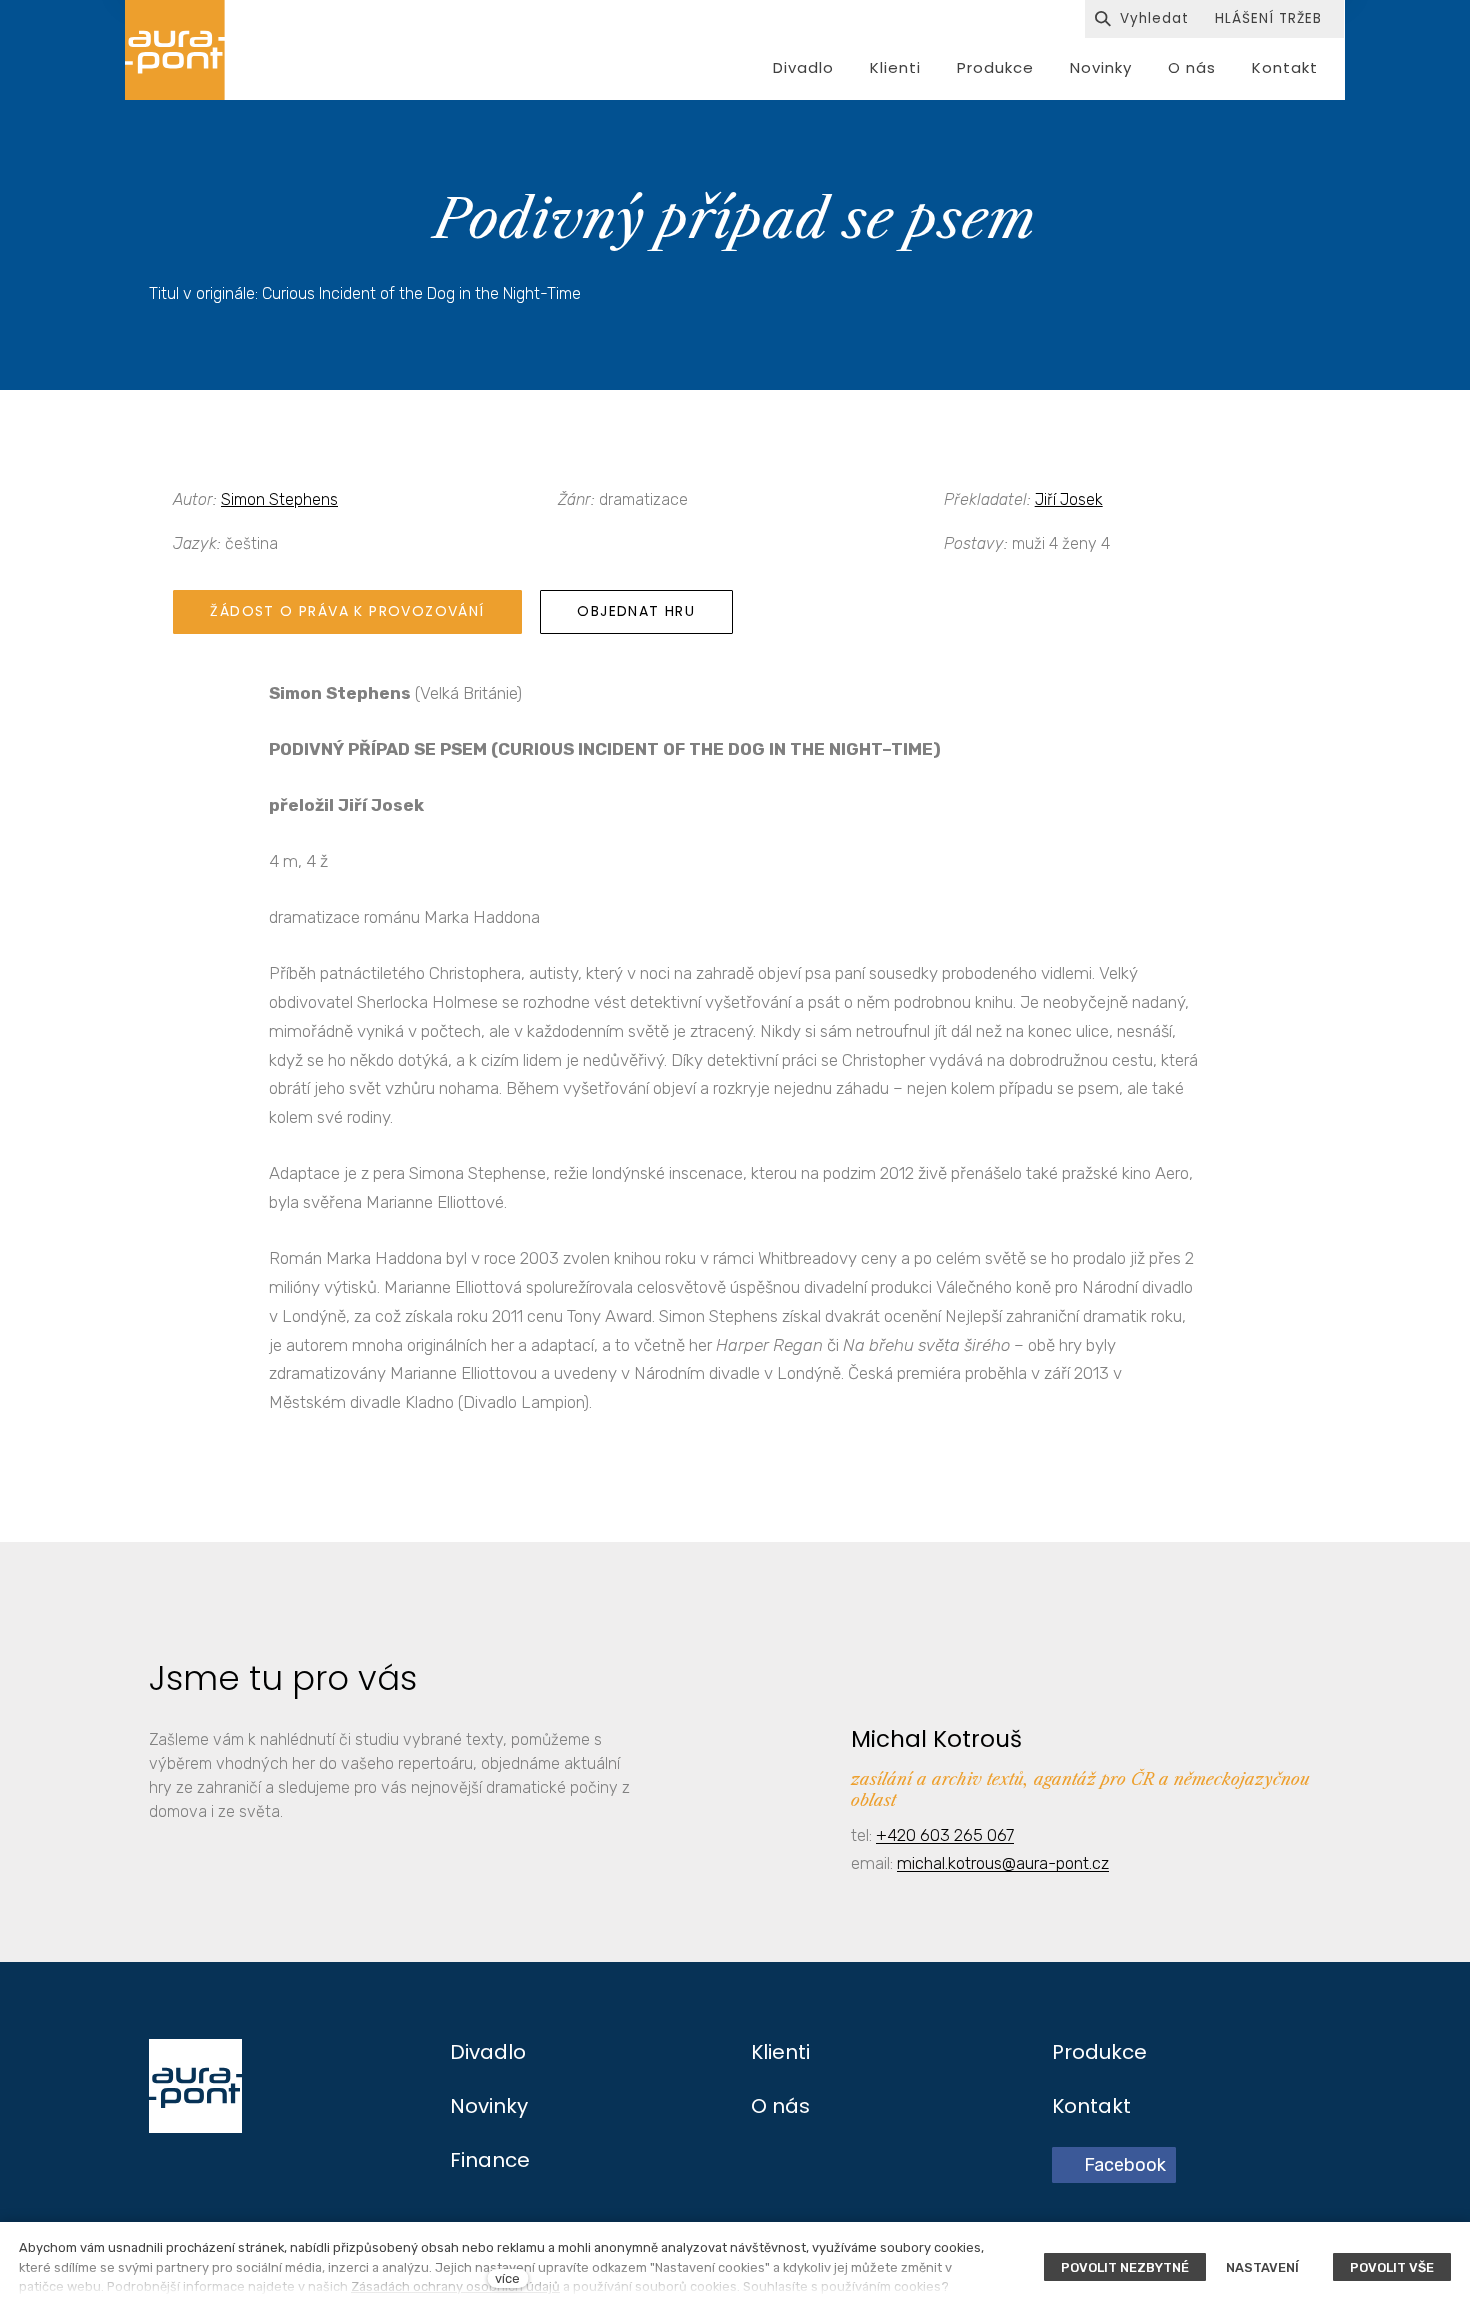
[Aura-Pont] (175, 50)
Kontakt (1091, 2106)
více (507, 2278)
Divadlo (488, 2052)
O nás (780, 2106)
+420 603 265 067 (945, 1835)
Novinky (489, 2106)
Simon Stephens (279, 499)
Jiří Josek (1069, 499)
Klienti (780, 2052)
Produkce (1099, 2052)
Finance (490, 2160)
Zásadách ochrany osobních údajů (455, 2286)
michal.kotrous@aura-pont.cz (1003, 1863)
